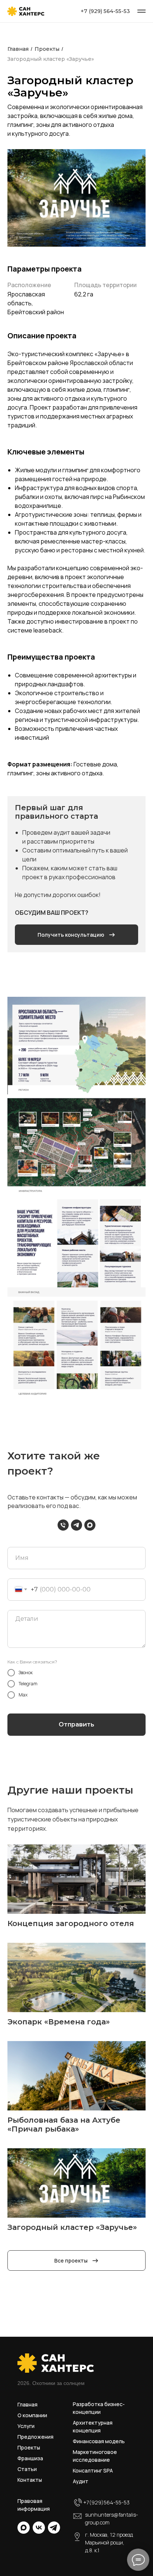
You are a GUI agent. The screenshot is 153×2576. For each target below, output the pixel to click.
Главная (27, 2404)
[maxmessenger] (90, 1525)
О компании (32, 2415)
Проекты (29, 2447)
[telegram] (76, 1525)
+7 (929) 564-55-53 (105, 11)
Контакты (30, 2480)
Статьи (27, 2469)
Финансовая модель (99, 2441)
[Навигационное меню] (141, 11)
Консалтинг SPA (93, 2470)
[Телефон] (63, 1525)
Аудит (81, 2481)
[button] (76, 935)
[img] (24, 2528)
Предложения (35, 2437)
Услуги (26, 2426)
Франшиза (30, 2458)
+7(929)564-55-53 (106, 2502)
